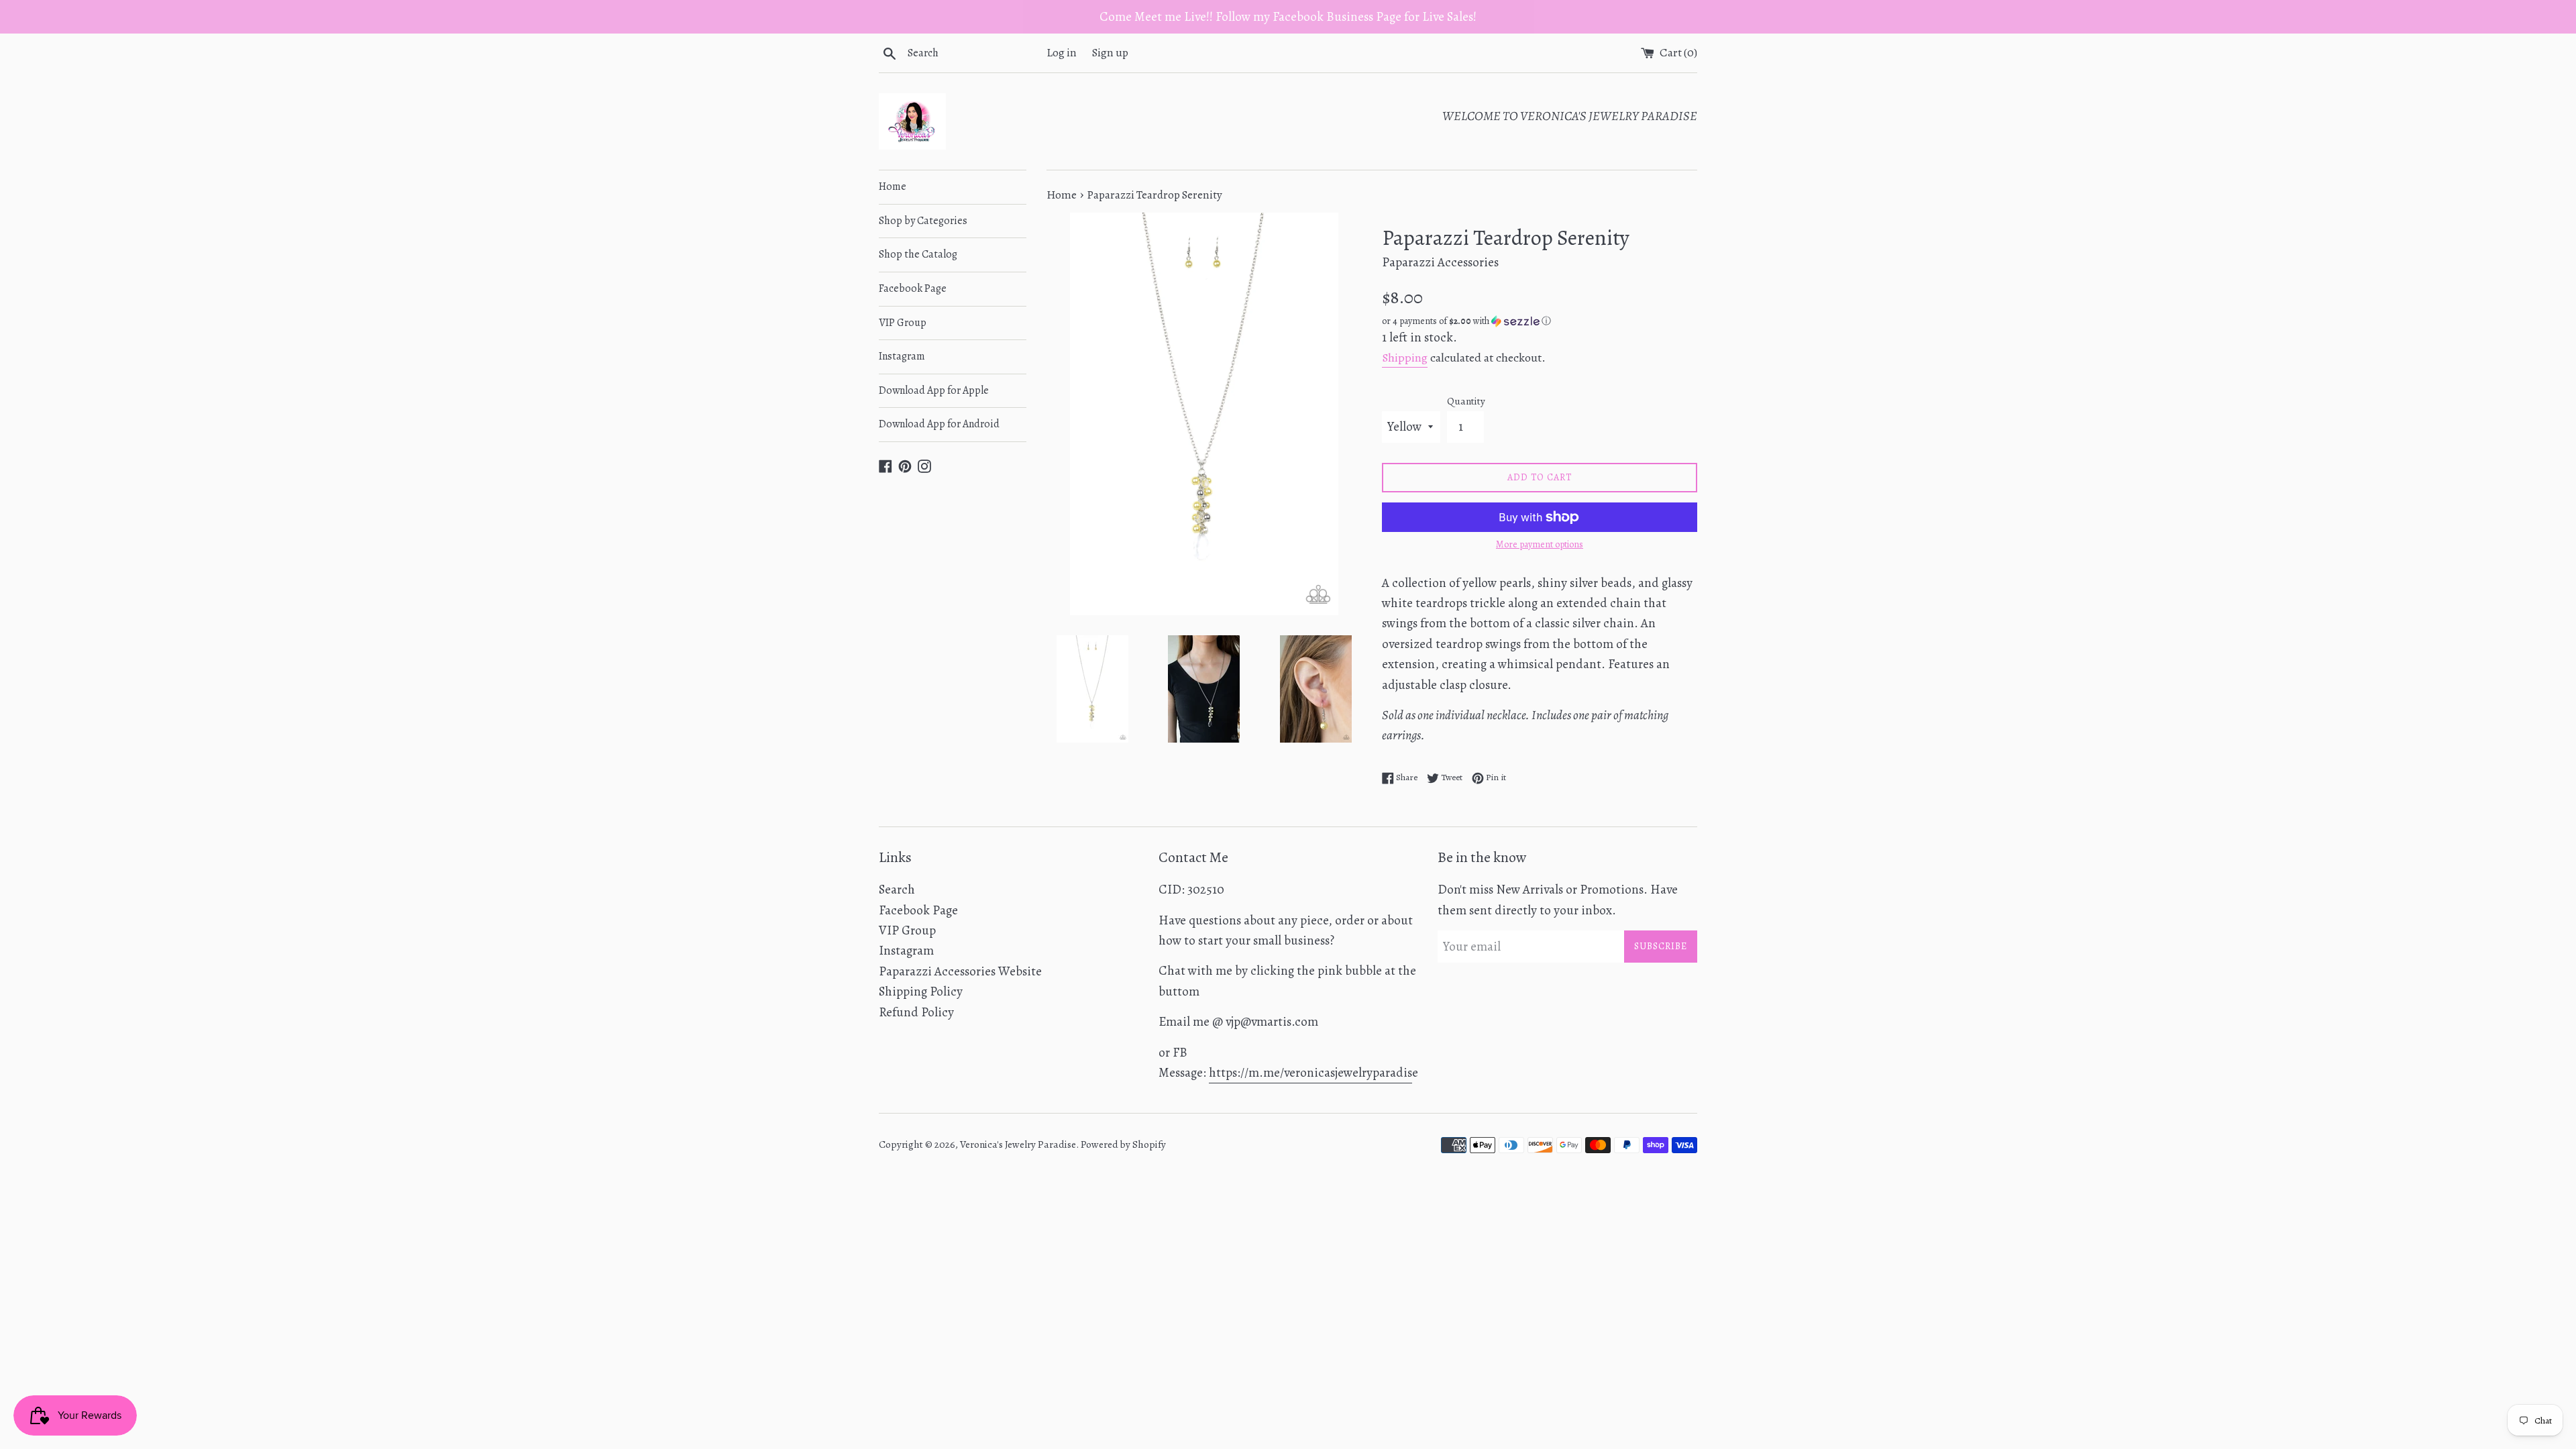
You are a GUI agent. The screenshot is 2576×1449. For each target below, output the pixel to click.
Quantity (1466, 401)
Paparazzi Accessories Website (960, 971)
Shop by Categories (923, 221)
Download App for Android (939, 424)
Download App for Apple (934, 390)
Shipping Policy (921, 991)
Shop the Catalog (918, 254)
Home (893, 186)
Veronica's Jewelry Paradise (1018, 1144)
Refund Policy (916, 1012)
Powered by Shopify (1123, 1144)
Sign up (1110, 53)
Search (897, 890)
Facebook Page (913, 288)
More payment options (1540, 544)
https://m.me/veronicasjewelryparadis (1310, 1073)
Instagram (902, 356)
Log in (1062, 53)
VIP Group (903, 323)
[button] (1540, 321)
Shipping (1405, 358)
